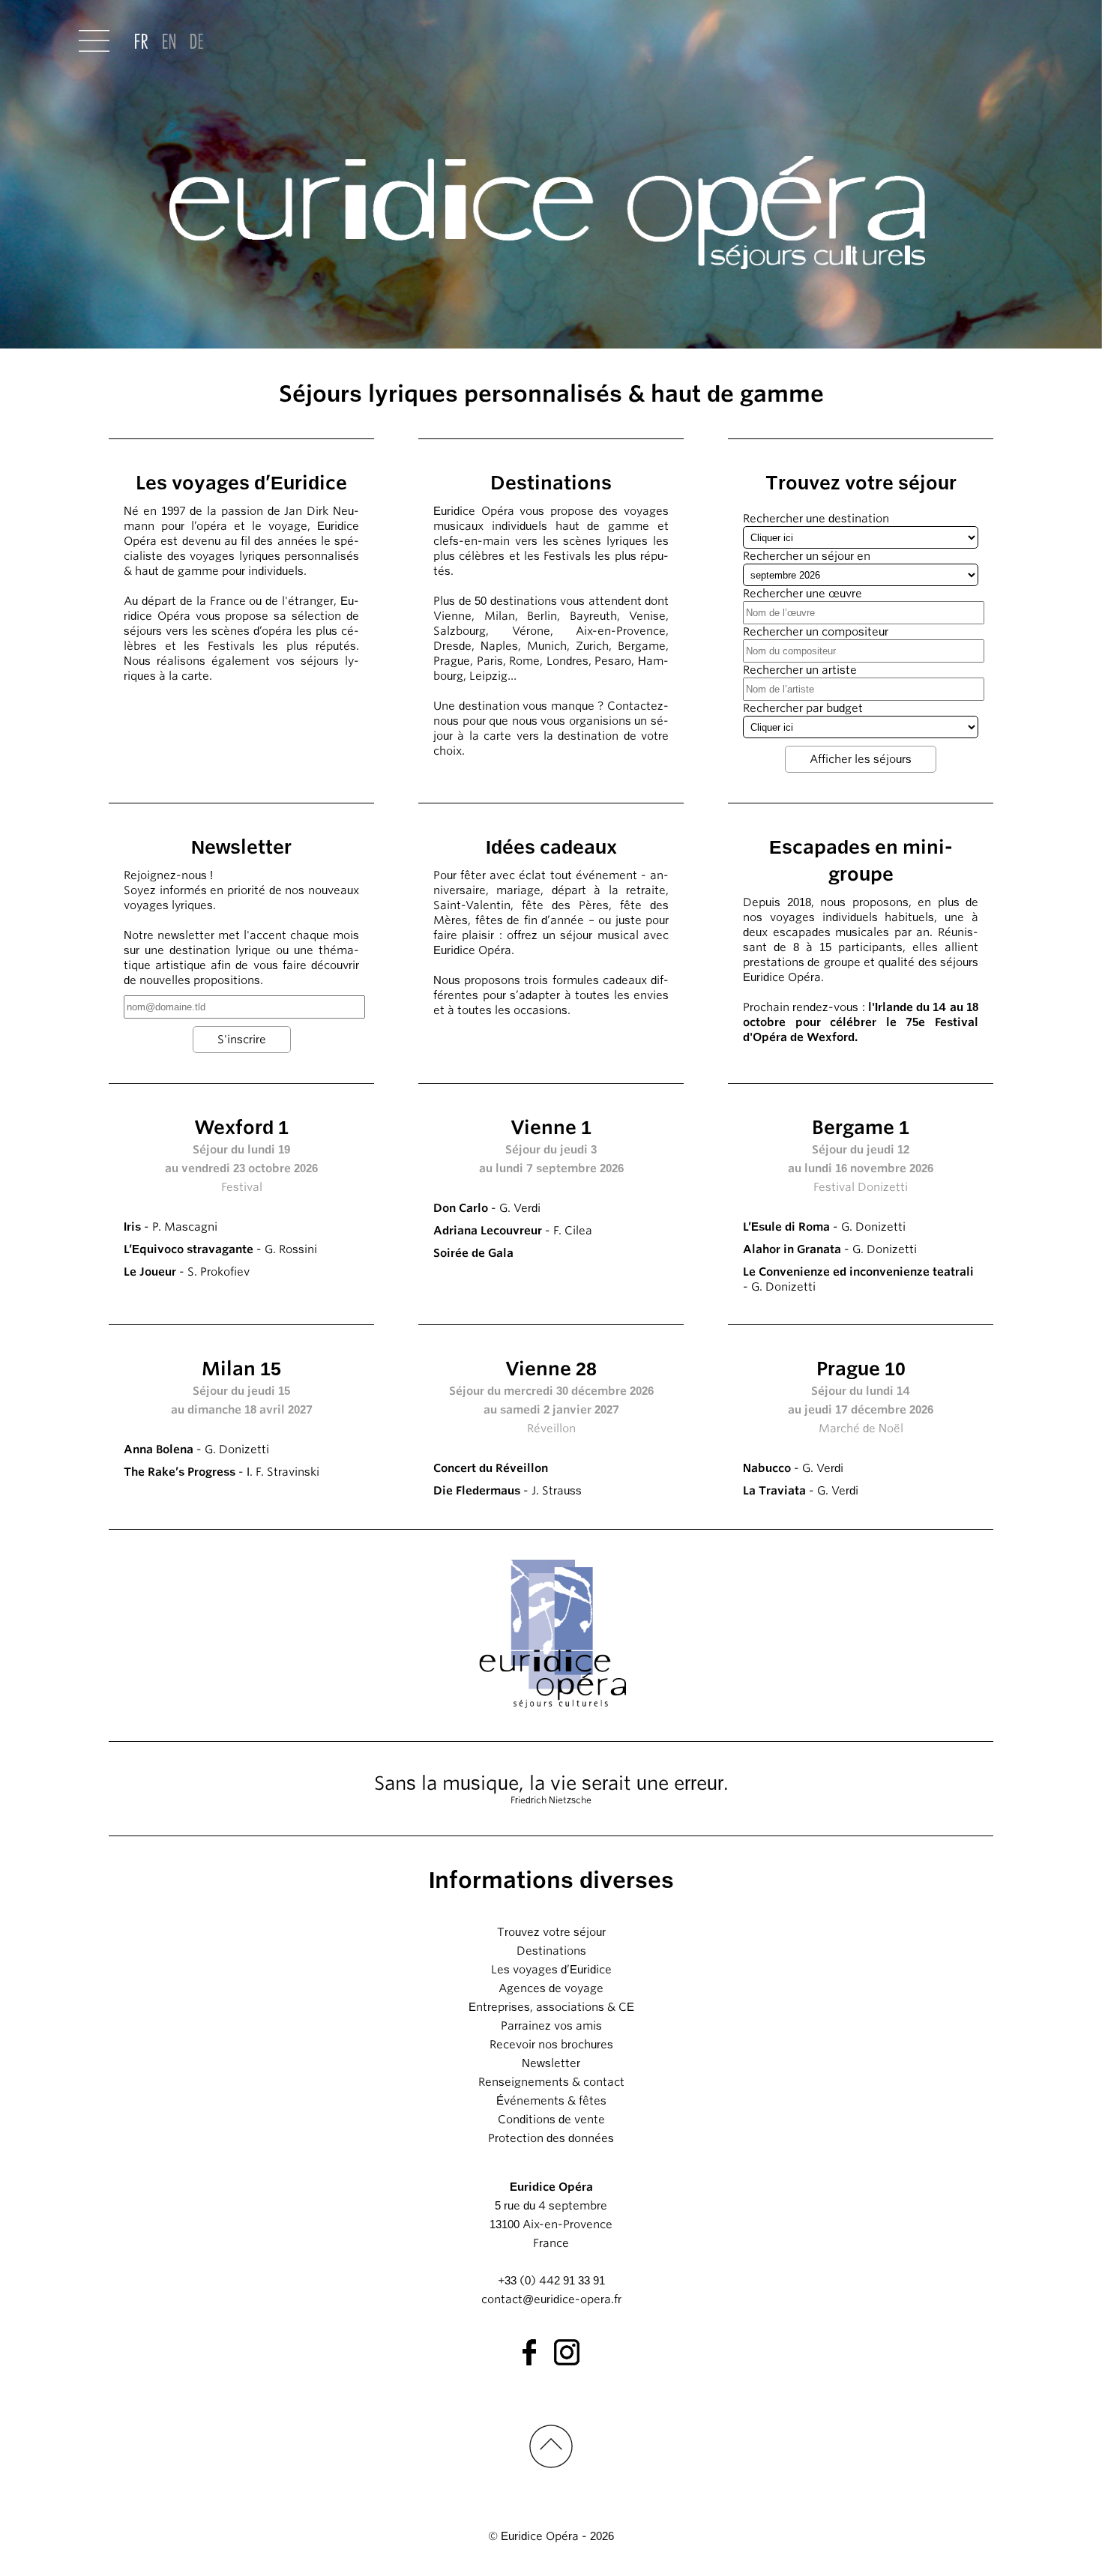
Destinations (551, 1951)
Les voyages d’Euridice (551, 1970)
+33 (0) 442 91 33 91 (551, 2281)
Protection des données (551, 2138)
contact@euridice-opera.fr (551, 2299)
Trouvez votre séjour (551, 1932)
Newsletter (551, 2063)
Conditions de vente (551, 2120)
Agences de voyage (551, 1988)
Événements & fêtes (551, 2101)
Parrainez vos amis (551, 2026)
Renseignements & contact (551, 2082)
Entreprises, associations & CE (551, 2007)
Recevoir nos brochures (551, 2045)
